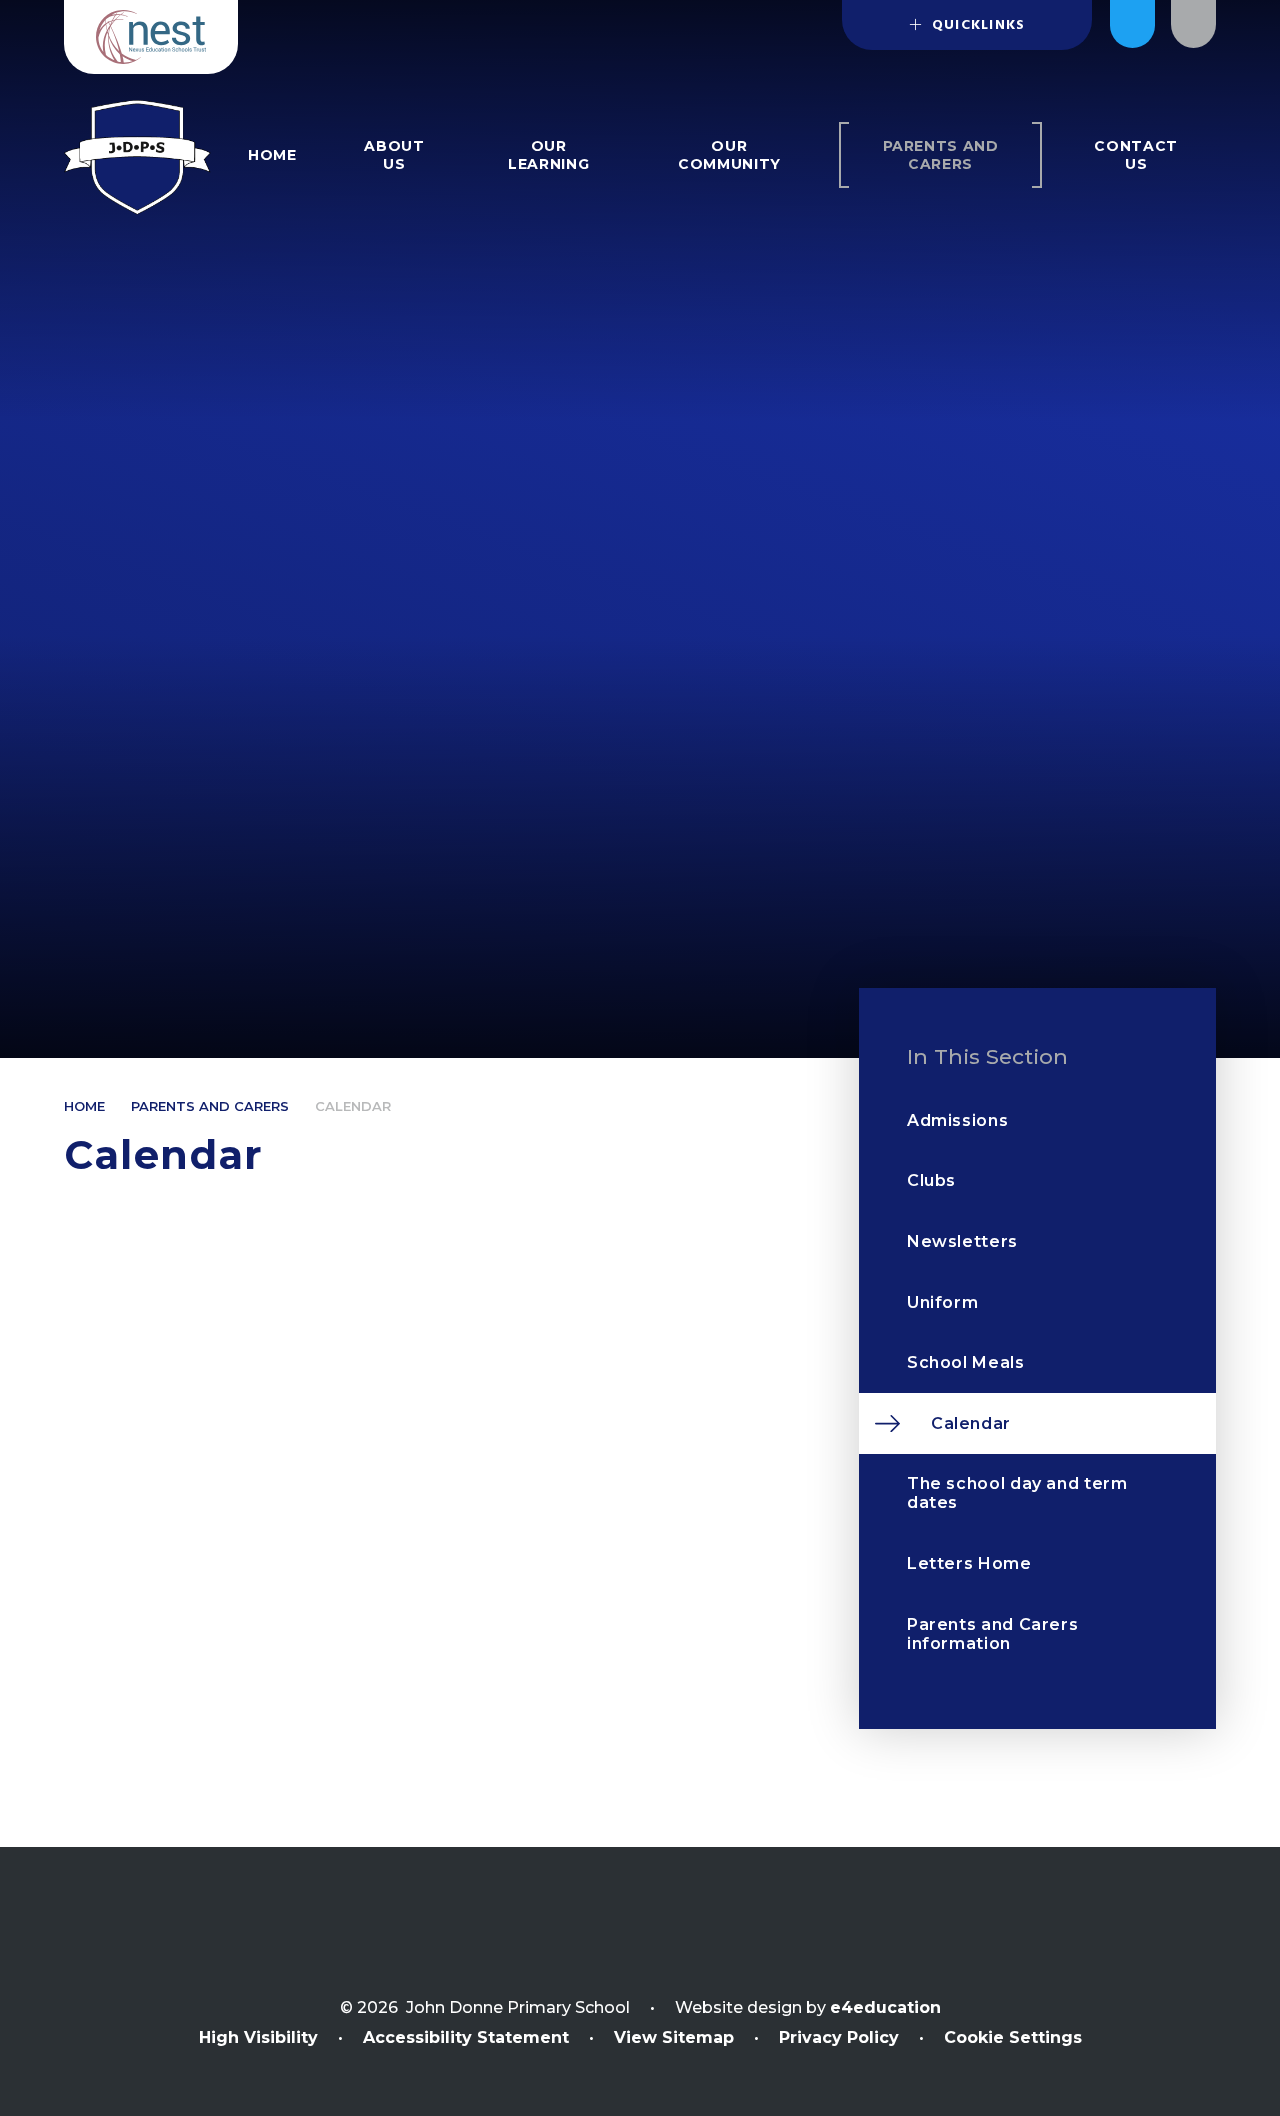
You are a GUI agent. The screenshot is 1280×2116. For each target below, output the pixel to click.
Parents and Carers (210, 1106)
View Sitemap (674, 2037)
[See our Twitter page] (1132, 24)
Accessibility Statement (466, 2037)
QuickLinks (976, 25)
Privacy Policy (839, 2037)
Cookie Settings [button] (1013, 2037)
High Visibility (258, 2037)
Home (84, 1106)
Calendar (353, 1106)
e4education (885, 2007)
